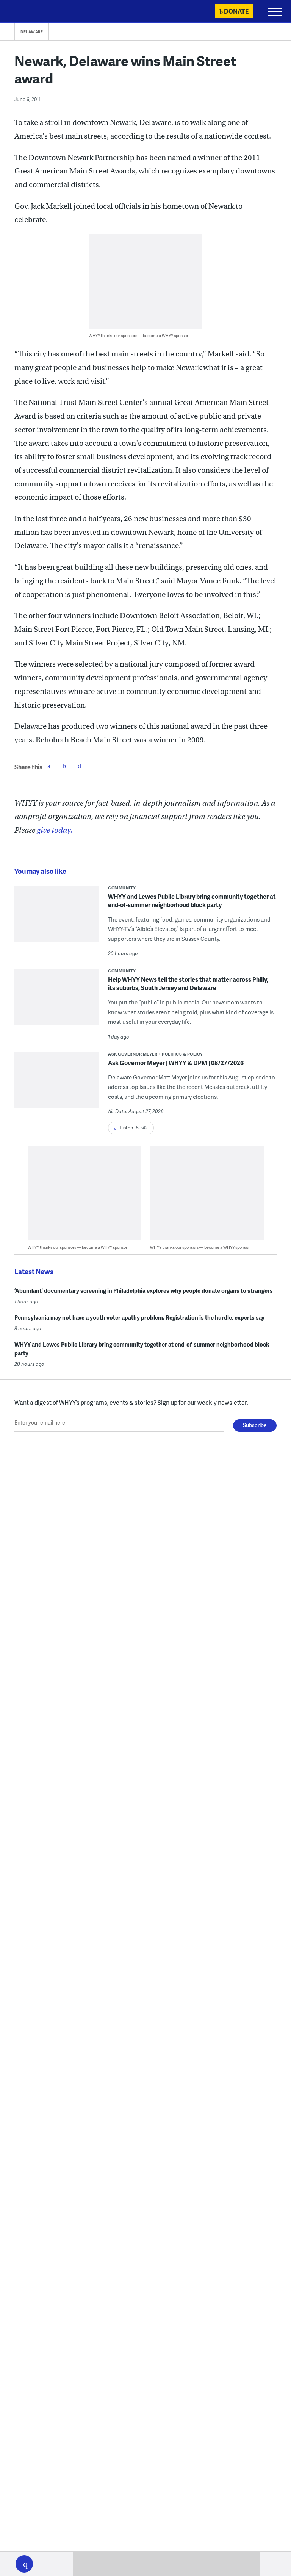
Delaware (32, 32)
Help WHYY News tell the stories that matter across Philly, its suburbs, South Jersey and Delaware (188, 983)
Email (79, 766)
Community (122, 888)
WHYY (28, 12)
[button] (24, 2564)
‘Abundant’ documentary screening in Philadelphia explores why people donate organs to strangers (144, 1290)
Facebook (49, 766)
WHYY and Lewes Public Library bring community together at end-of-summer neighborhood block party (192, 901)
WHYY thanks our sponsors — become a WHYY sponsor (138, 335)
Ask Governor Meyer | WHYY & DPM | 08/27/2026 (176, 1063)
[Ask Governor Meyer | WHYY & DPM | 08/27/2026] (56, 1085)
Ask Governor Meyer (133, 1054)
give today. (55, 830)
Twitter (64, 766)
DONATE (236, 11)
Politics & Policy (182, 1054)
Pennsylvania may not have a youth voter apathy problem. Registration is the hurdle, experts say (139, 1317)
